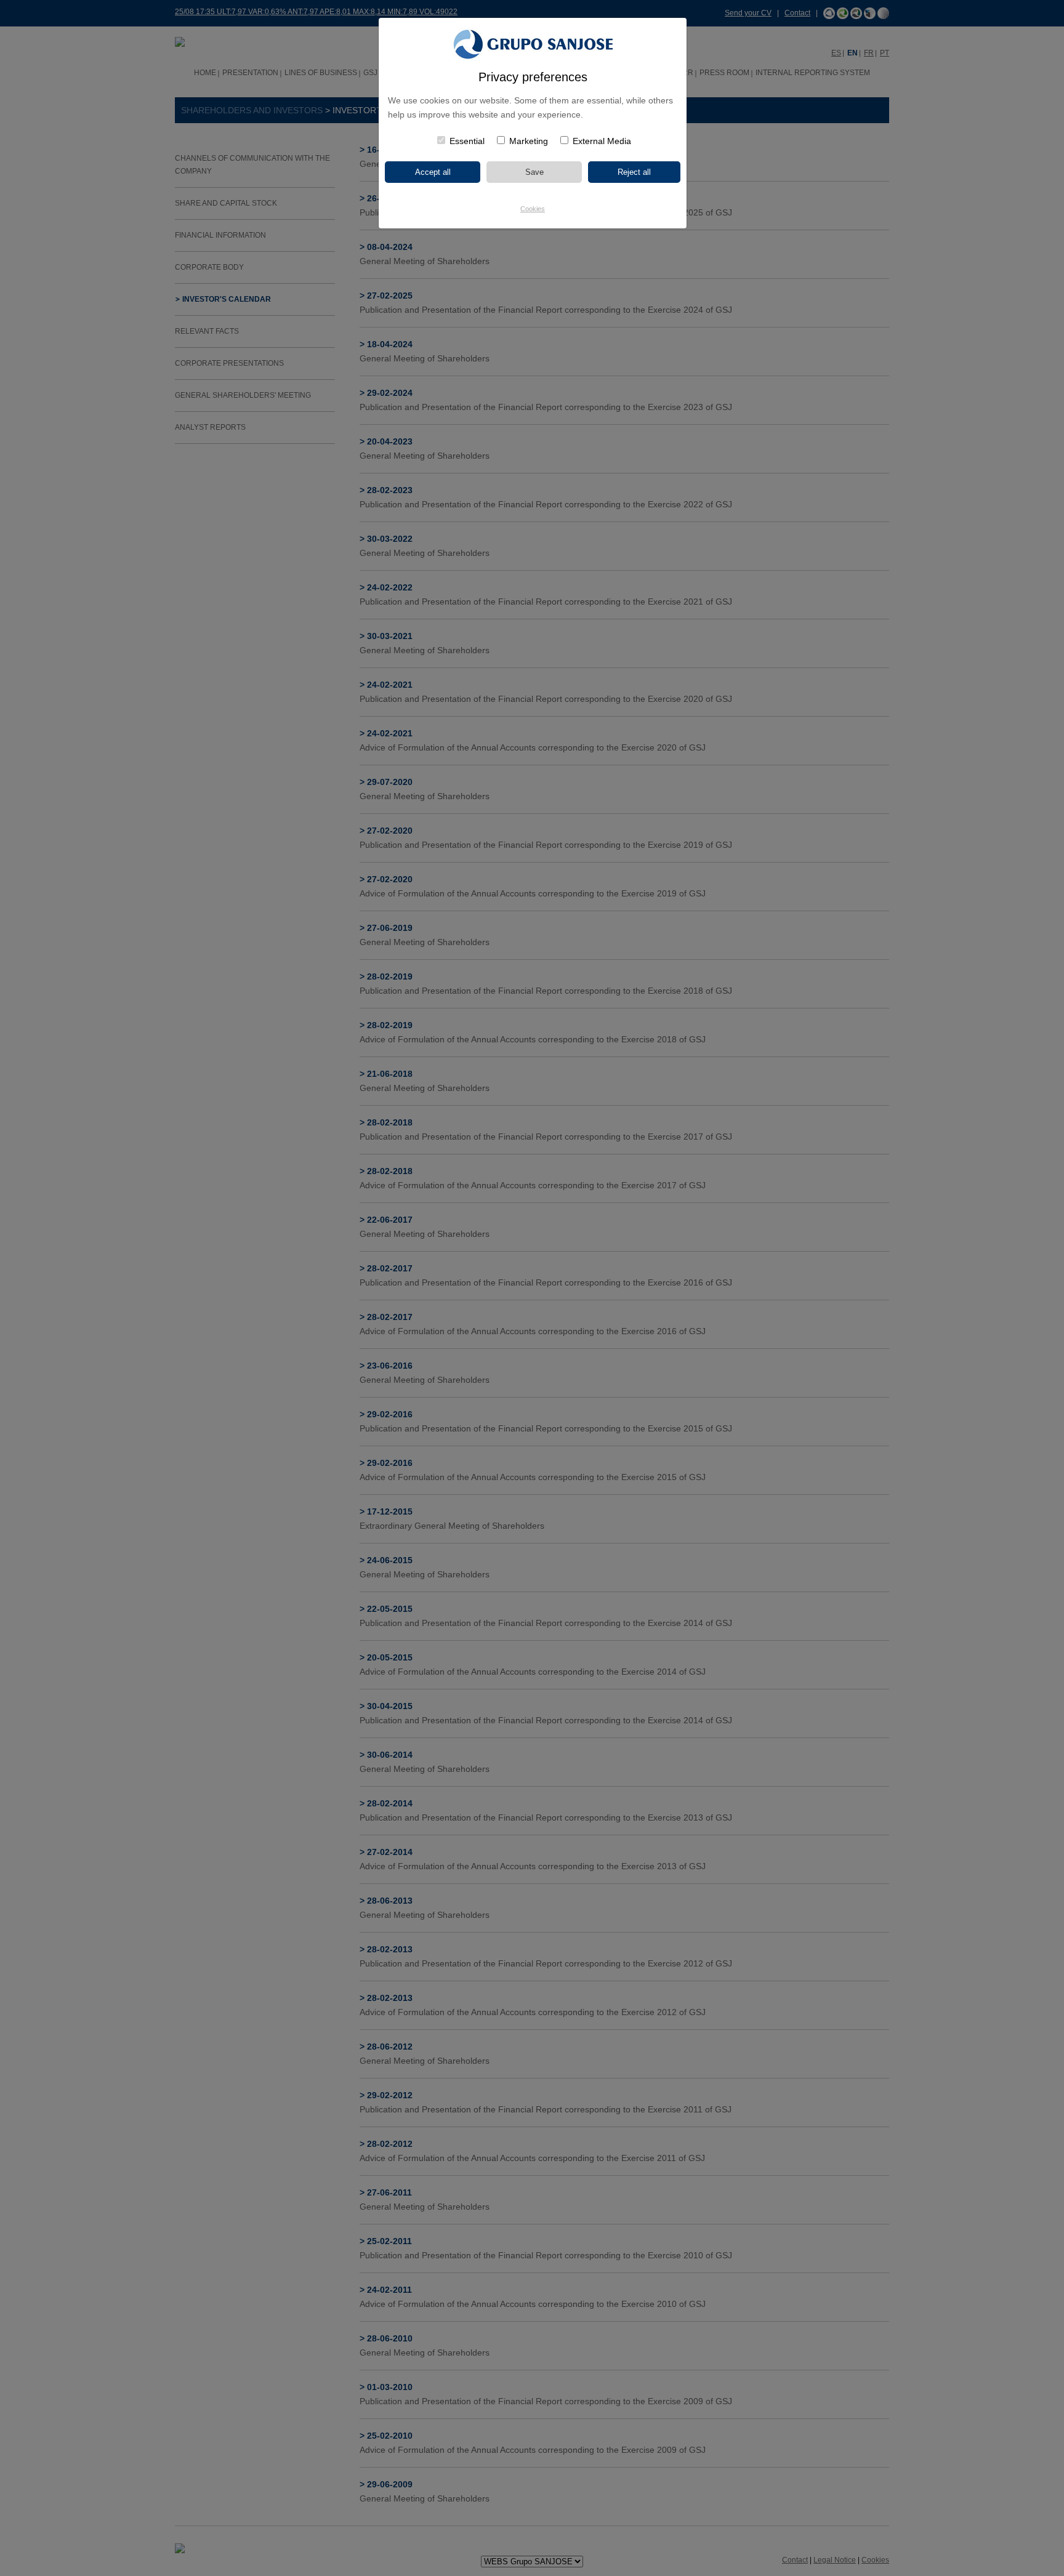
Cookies (533, 209)
